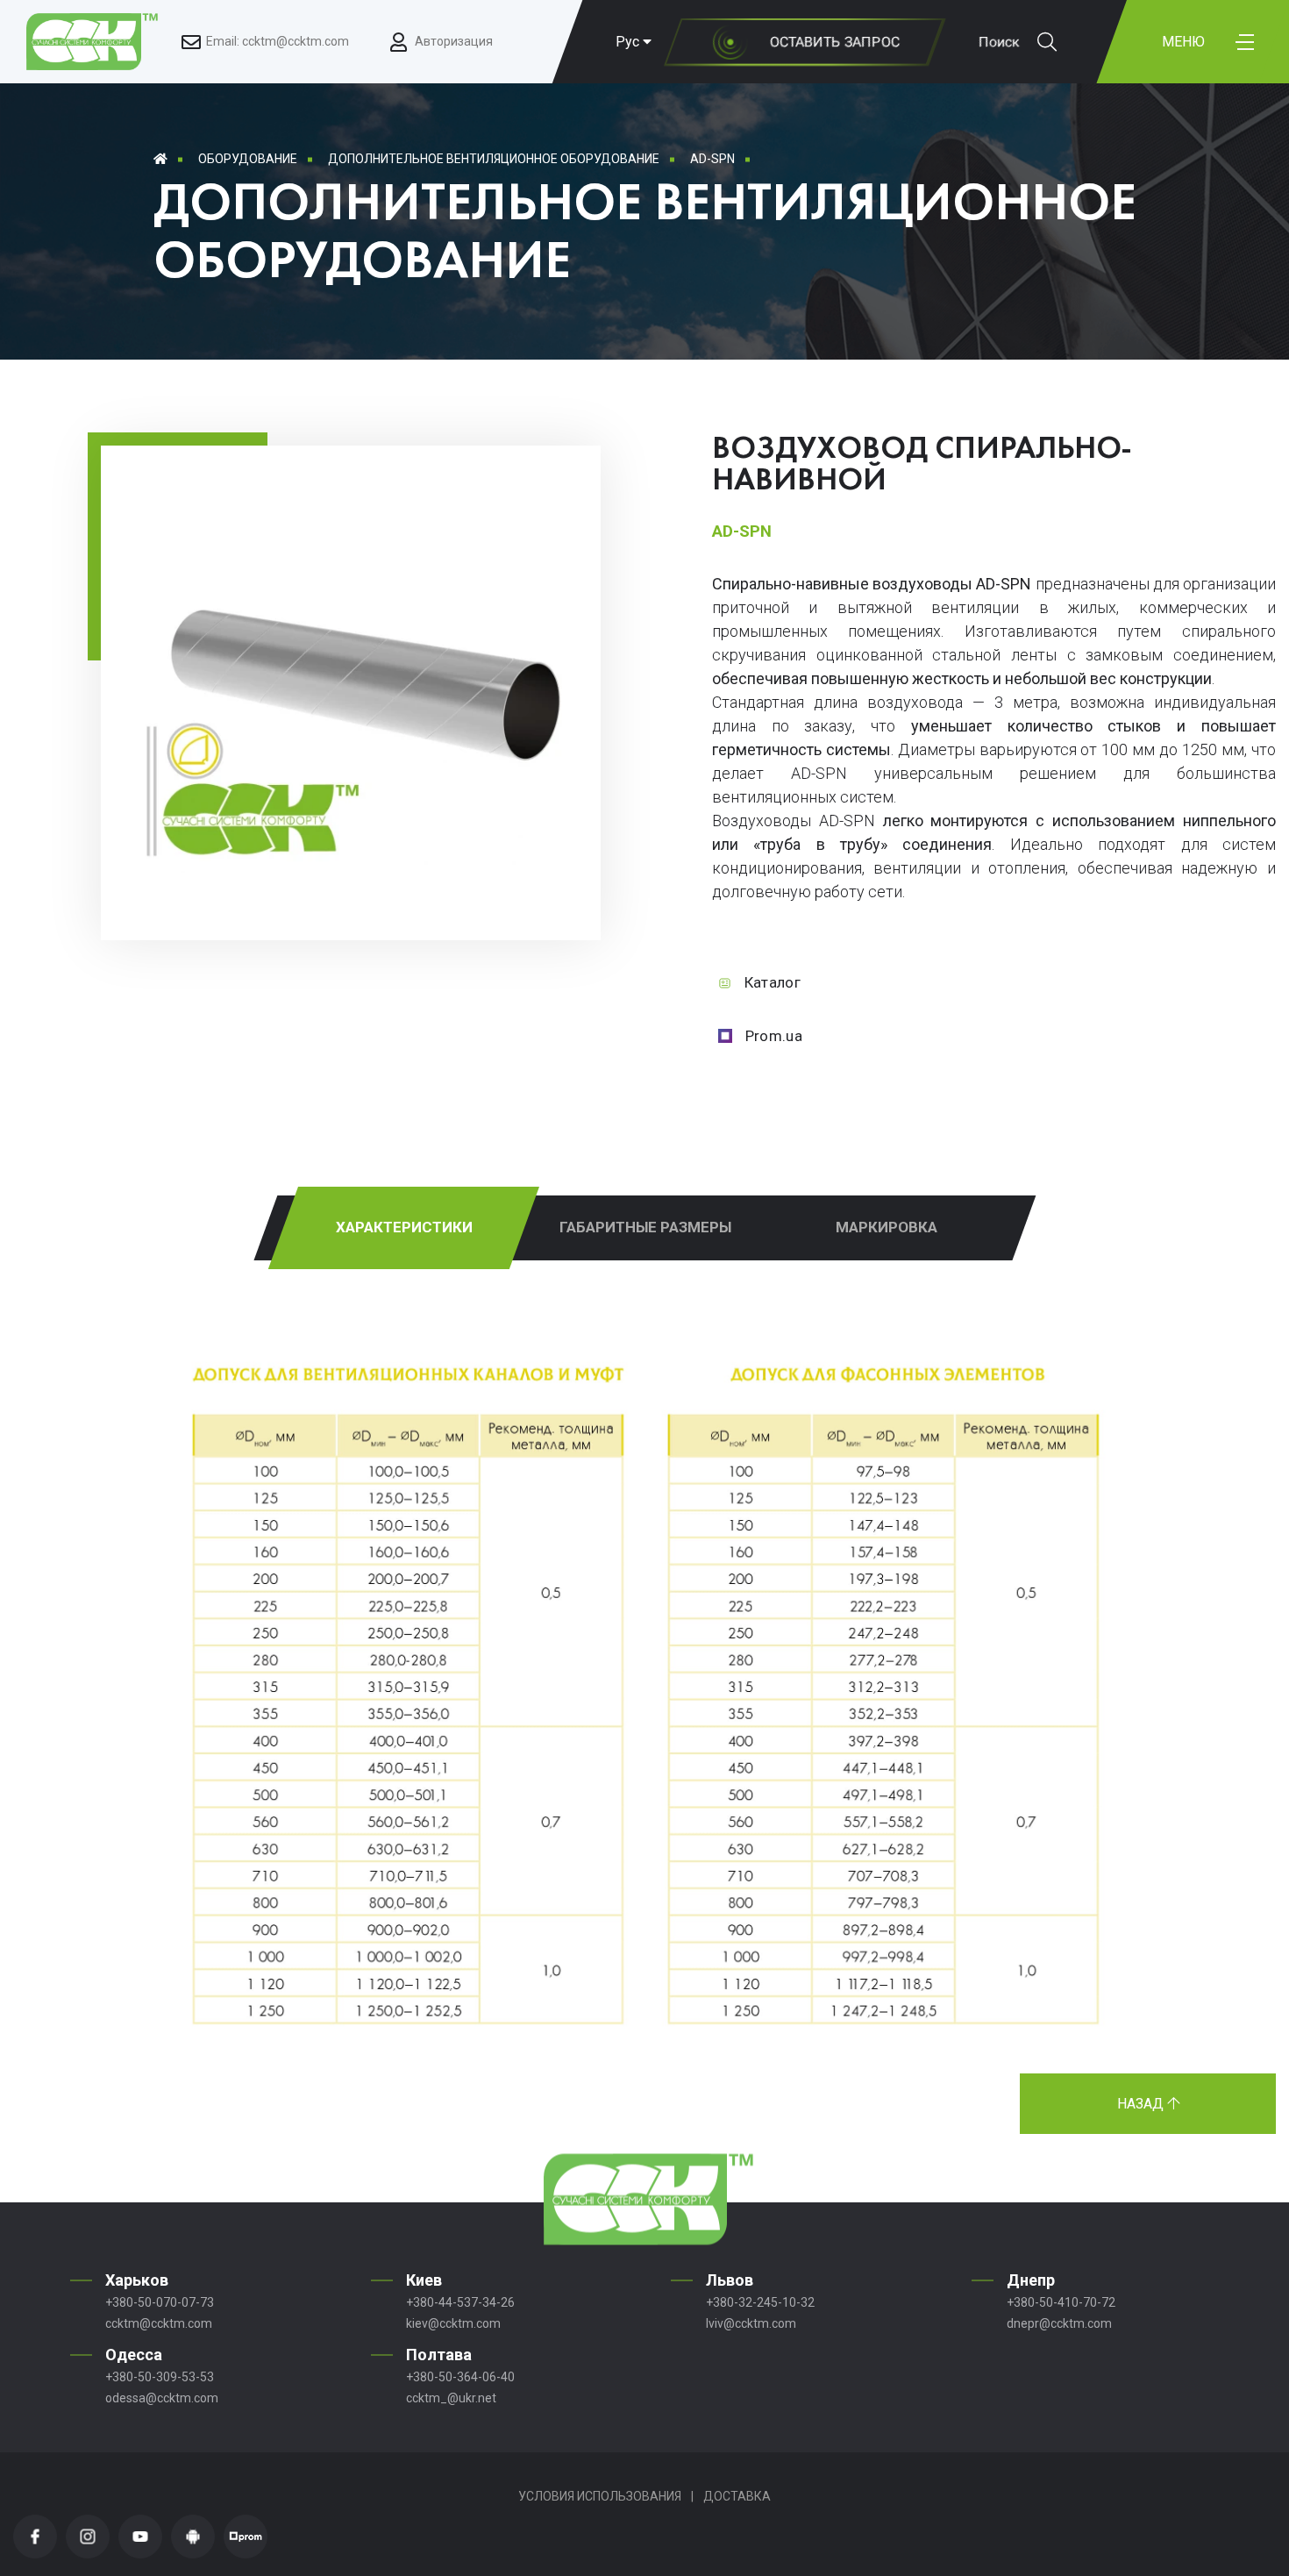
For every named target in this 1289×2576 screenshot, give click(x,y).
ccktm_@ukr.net (451, 2398)
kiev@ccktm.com (453, 2323)
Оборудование (248, 159)
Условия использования (600, 2496)
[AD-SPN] (351, 868)
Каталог (773, 982)
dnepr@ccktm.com (1059, 2323)
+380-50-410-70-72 (1061, 2302)
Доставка (737, 2496)
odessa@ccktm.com (162, 2398)
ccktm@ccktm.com (159, 2323)
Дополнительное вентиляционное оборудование (494, 159)
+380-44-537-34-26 (460, 2302)
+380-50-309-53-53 (160, 2377)
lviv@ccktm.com (751, 2323)
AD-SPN (712, 159)
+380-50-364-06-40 (460, 2377)
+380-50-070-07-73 (160, 2302)
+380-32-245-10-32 (760, 2302)
